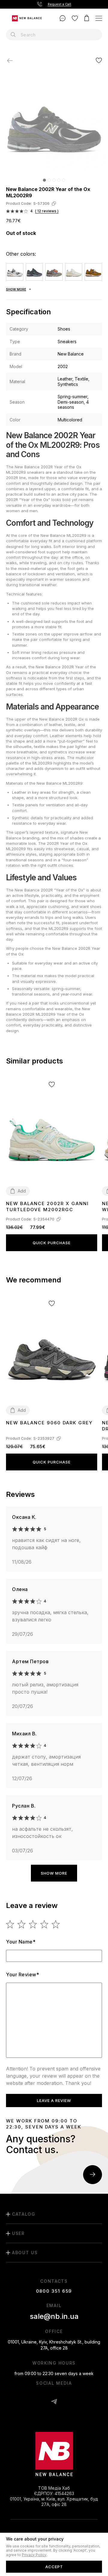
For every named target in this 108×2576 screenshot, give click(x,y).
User (18, 2233)
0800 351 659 (54, 2291)
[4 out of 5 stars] (45, 1924)
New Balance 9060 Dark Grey (49, 1423)
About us (25, 2253)
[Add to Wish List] (99, 60)
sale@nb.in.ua (54, 2316)
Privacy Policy (34, 2555)
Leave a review (54, 2101)
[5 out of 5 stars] (56, 1924)
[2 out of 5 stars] (22, 1924)
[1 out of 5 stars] (10, 1924)
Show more (54, 1873)
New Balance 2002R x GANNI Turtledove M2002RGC (47, 1206)
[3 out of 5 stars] (33, 1924)
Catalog (24, 2214)
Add (22, 1191)
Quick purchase (52, 1243)
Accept (54, 2567)
